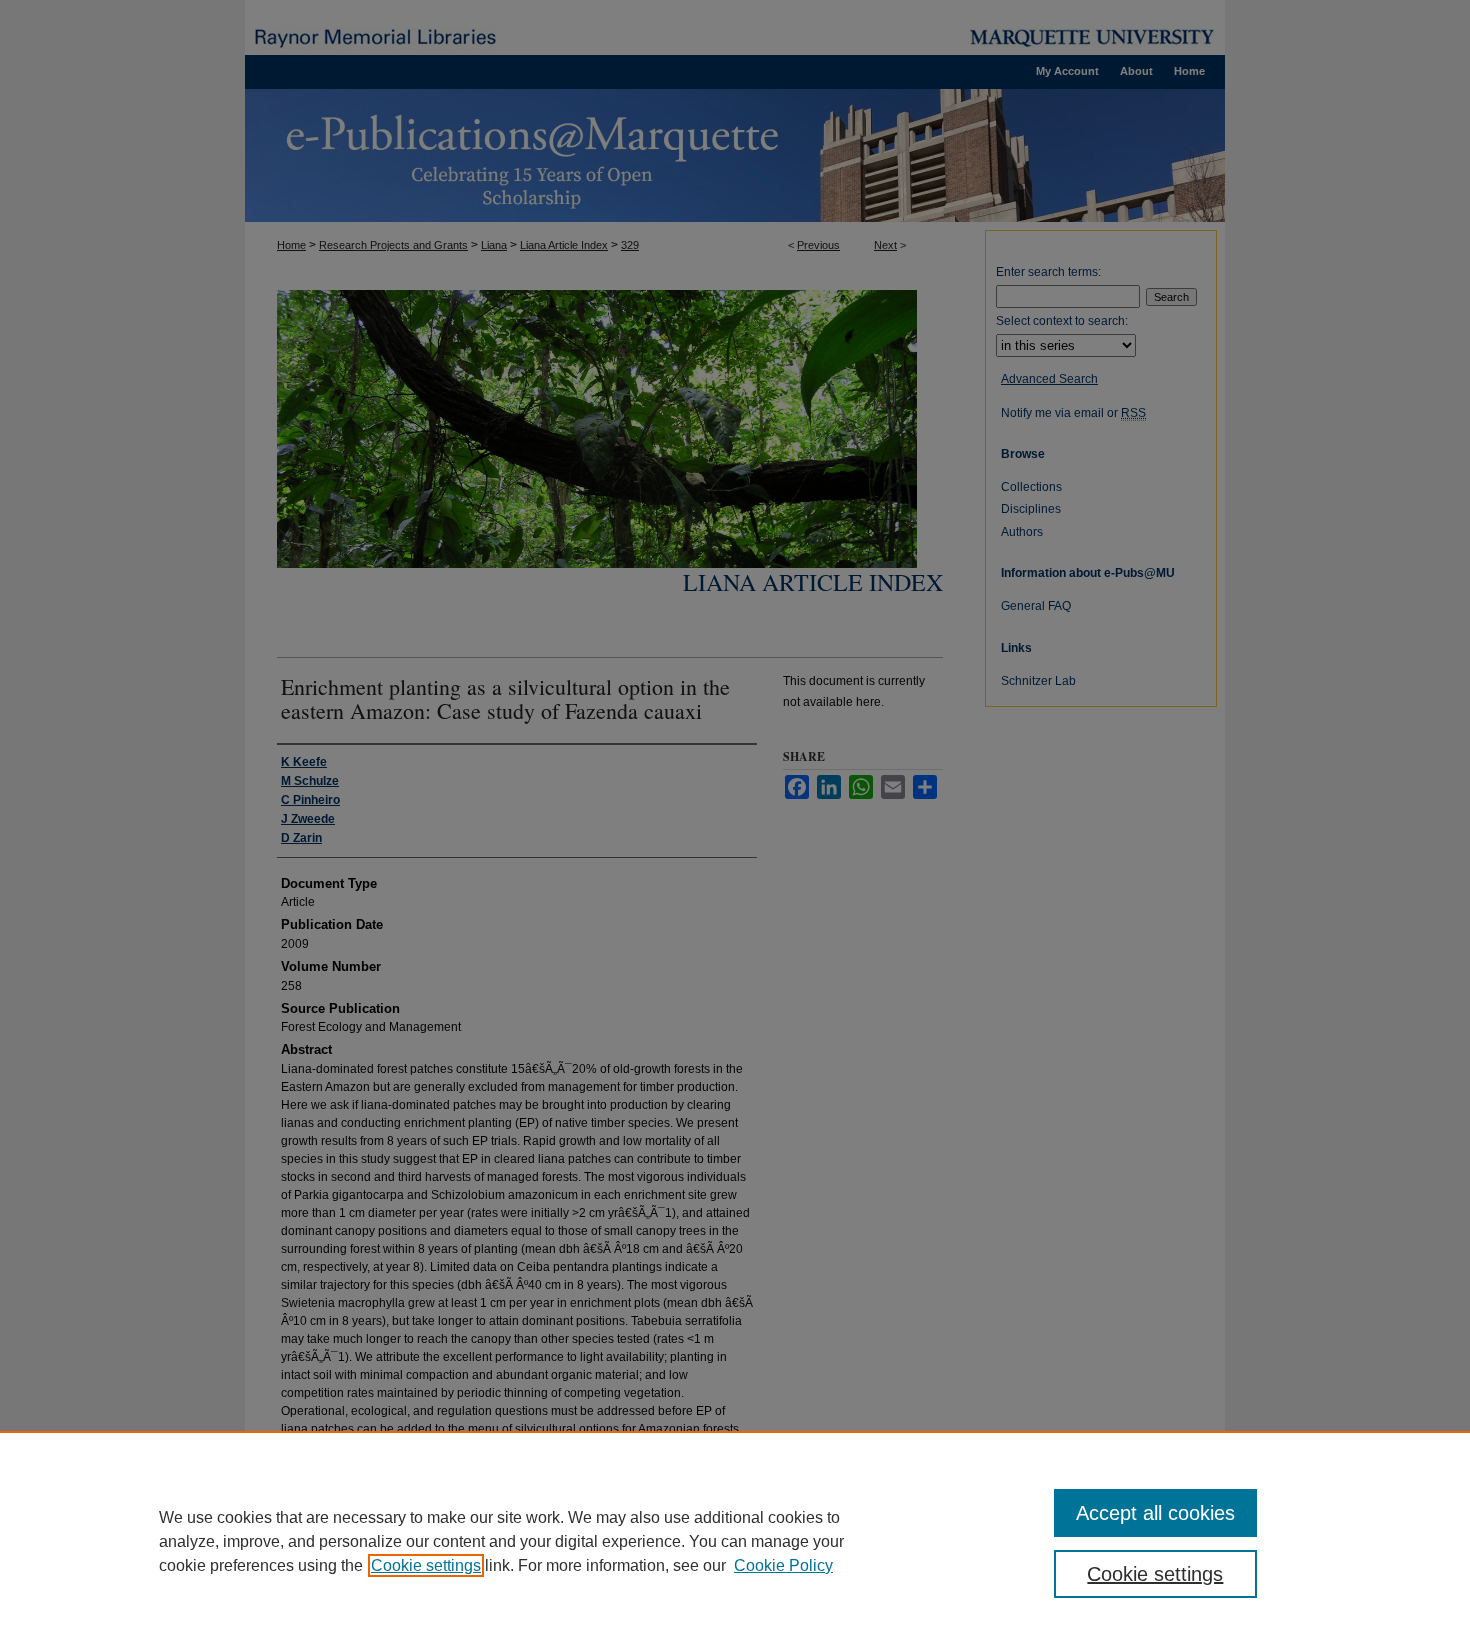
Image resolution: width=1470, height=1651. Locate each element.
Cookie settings (426, 1565)
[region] (735, 1541)
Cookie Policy (783, 1565)
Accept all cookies (1155, 1513)
